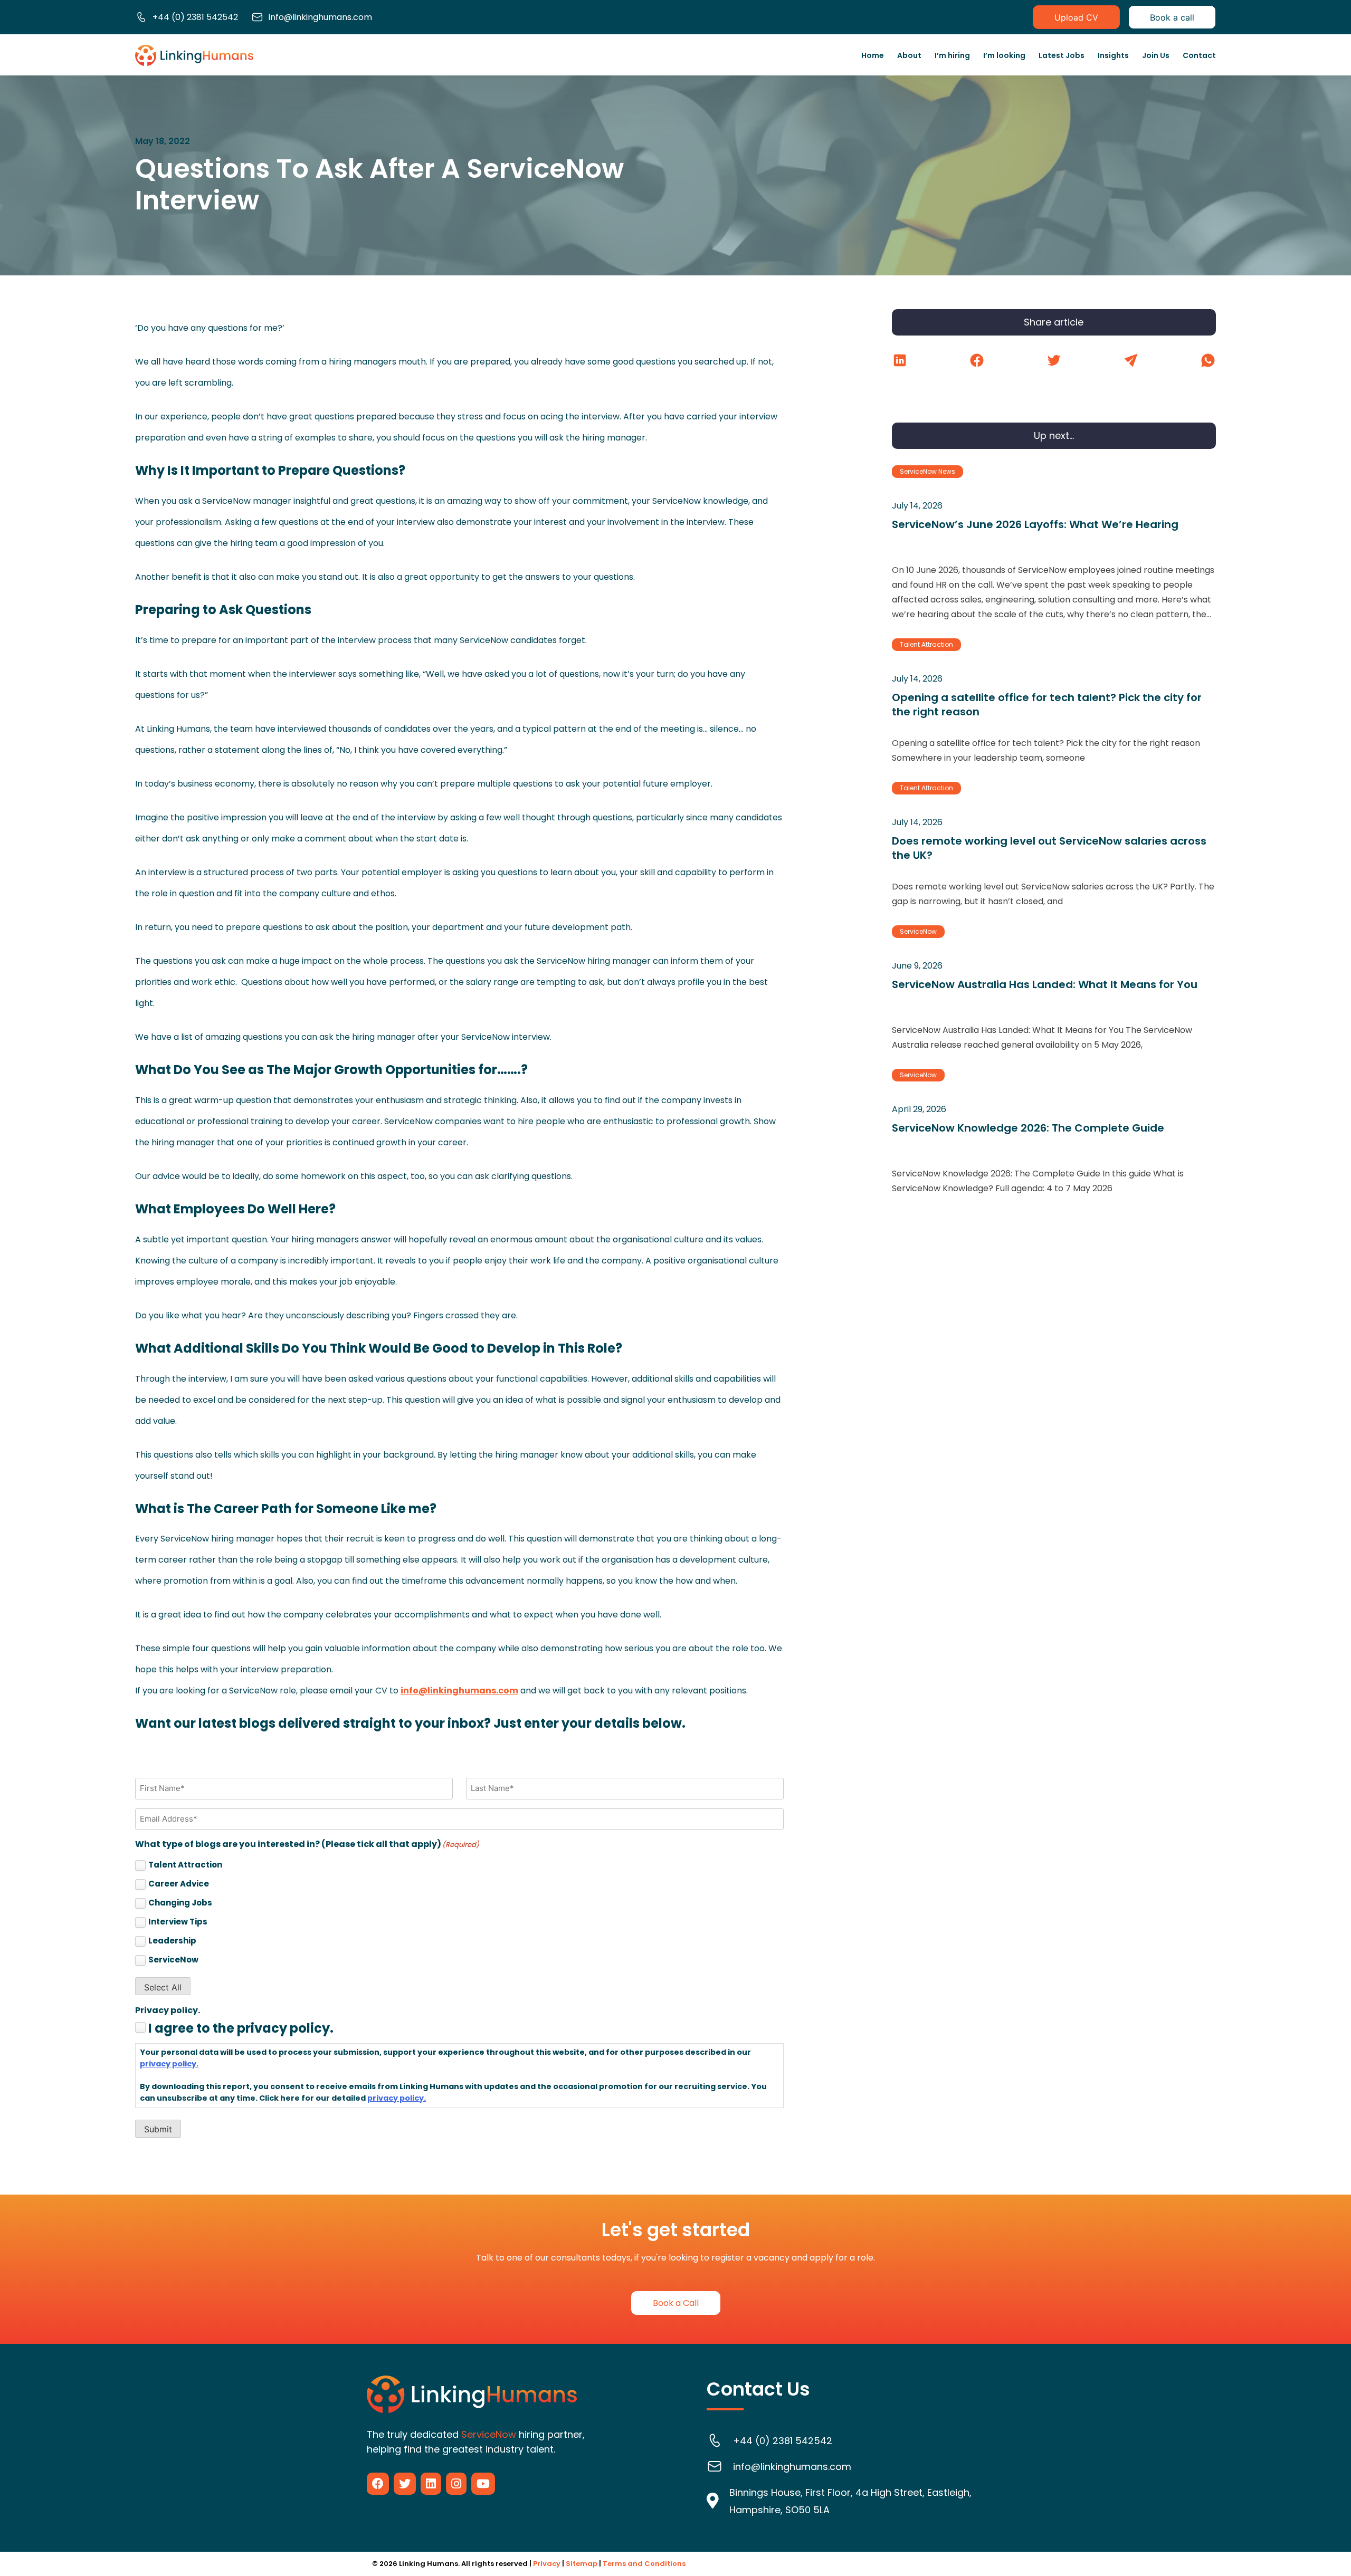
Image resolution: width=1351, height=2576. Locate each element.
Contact (1199, 55)
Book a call (1172, 17)
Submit (158, 2129)
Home (873, 55)
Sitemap (582, 2564)
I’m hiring (952, 55)
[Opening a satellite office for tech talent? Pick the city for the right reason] (1054, 702)
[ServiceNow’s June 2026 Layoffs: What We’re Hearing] (1054, 544)
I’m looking (1004, 55)
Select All (163, 1987)
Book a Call (676, 2303)
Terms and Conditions (644, 2564)
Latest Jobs (1062, 55)
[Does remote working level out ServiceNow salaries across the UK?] (1054, 846)
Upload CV (1076, 17)
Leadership (172, 1941)
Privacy (547, 2564)
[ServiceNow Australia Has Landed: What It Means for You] (1054, 989)
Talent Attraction (185, 1865)
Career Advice (179, 1884)
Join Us (1156, 55)
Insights (1113, 55)
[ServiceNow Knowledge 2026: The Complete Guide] (1054, 1133)
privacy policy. (169, 2064)
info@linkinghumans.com (320, 17)
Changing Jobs (180, 1903)
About (909, 55)
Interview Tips (178, 1922)
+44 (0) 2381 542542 (195, 17)
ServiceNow (173, 1960)
